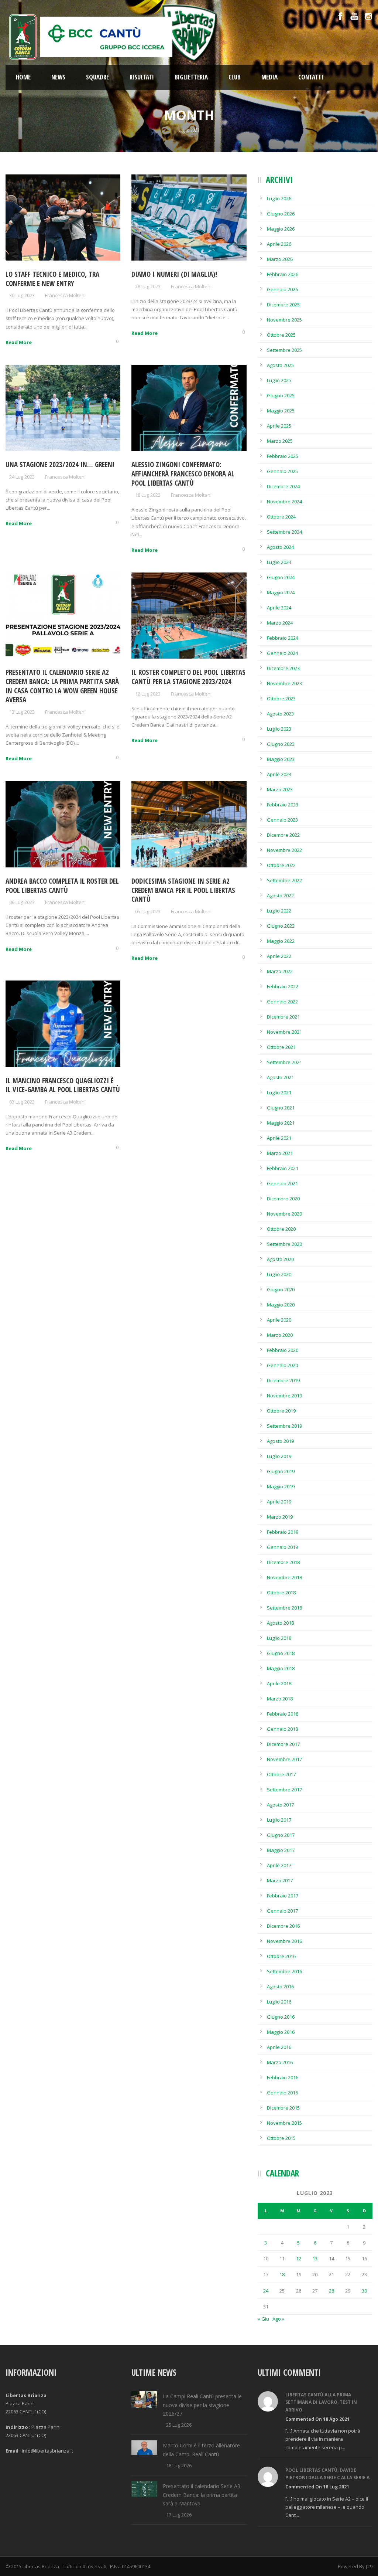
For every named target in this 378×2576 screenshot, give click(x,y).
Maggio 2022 (281, 941)
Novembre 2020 (284, 1214)
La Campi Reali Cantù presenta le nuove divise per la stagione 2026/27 (202, 2405)
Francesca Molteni (65, 295)
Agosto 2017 (280, 1805)
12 (299, 2259)
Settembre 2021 (284, 1062)
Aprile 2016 (279, 2047)
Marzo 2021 (280, 1153)
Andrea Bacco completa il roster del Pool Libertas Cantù (62, 886)
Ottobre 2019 (281, 1411)
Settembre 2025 (284, 350)
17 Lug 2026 (179, 2515)
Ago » (278, 2319)
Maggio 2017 (281, 1850)
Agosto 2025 (280, 365)
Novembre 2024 (284, 502)
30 (364, 2291)
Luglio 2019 (279, 1456)
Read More (19, 342)
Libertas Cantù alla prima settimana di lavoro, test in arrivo (321, 2402)
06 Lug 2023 (22, 902)
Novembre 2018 (284, 1577)
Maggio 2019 (281, 1486)
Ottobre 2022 (281, 865)
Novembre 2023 (284, 683)
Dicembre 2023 (283, 668)
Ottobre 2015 (281, 2138)
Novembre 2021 (284, 1032)
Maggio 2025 (281, 411)
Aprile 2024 (279, 608)
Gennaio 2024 (282, 653)
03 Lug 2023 (22, 1102)
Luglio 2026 (279, 198)
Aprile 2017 (279, 1865)
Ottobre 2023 (281, 699)
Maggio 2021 (281, 1123)
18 (282, 2274)
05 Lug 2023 (148, 911)
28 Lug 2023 (148, 286)
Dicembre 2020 (283, 1199)
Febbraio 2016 (283, 2077)
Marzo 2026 (280, 259)
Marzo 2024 (280, 623)
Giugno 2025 (281, 395)
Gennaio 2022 (282, 1002)
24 (266, 2291)
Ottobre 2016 (281, 1956)
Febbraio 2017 (283, 1896)
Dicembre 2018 (283, 1562)
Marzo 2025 (280, 441)
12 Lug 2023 (148, 694)
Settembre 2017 (284, 1790)
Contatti (311, 77)
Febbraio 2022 (283, 986)
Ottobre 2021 (281, 1047)
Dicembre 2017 (283, 1744)
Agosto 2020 (280, 1259)
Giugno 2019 (281, 1471)
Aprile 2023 (279, 774)
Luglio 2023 (279, 729)
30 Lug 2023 (22, 295)
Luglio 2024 (279, 562)
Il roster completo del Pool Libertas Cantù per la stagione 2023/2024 (188, 677)
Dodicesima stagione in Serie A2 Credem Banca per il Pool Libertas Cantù (183, 890)
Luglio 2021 (279, 1092)
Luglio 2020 (279, 1274)
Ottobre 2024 (281, 517)
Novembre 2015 (284, 2123)
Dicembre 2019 (283, 1380)
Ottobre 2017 (281, 1774)
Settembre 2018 (284, 1608)
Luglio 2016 (279, 2002)
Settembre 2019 (284, 1426)
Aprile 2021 (279, 1138)
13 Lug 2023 (22, 712)
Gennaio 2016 (282, 2093)
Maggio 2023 (281, 759)
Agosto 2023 (280, 714)
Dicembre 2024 (283, 486)
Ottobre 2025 (281, 335)
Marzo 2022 (280, 971)
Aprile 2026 (279, 244)
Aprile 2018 (279, 1683)
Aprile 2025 (279, 426)
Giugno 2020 (281, 1289)
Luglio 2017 (279, 1820)
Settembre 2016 (284, 1971)
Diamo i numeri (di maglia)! (174, 274)
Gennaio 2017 (282, 1911)
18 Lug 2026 (179, 2465)
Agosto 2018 (280, 1623)
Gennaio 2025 (282, 471)
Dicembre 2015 (283, 2108)
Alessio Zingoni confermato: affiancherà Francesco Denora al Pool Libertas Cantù (183, 474)
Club (235, 77)
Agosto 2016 (280, 1987)
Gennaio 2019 (282, 1547)
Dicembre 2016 (283, 1926)
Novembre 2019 (284, 1396)
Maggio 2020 (281, 1305)
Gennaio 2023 (282, 820)
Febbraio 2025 (283, 456)
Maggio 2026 (281, 229)
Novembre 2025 (284, 320)
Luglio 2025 (279, 380)
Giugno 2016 (281, 2017)
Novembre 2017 (284, 1759)
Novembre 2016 (284, 1941)
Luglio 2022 (279, 911)
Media (269, 77)
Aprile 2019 (279, 1502)
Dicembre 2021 (283, 1017)
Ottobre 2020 (281, 1229)
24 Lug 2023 (22, 477)
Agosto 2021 (280, 1077)
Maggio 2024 (281, 592)
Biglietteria (191, 77)
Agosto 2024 (280, 547)
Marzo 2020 (280, 1335)
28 (331, 2291)
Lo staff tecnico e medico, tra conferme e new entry (52, 279)
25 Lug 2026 (179, 2425)
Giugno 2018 (281, 1653)
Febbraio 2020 (283, 1350)
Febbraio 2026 (283, 274)
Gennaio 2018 (282, 1729)
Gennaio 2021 (282, 1183)
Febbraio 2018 (283, 1714)
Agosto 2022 (280, 896)
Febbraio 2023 (283, 805)
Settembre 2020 (284, 1244)
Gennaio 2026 (282, 289)
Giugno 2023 (281, 744)
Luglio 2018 (279, 1638)
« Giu (263, 2319)
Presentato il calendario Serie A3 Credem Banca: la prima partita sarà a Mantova (202, 2495)
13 (315, 2259)
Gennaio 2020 (282, 1365)
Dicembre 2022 (283, 835)
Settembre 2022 (284, 880)
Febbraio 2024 (283, 638)
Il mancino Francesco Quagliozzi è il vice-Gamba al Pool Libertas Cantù (63, 1085)
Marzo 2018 (280, 1699)
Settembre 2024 (284, 532)
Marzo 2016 (280, 2062)
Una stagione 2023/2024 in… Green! (60, 465)
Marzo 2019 (280, 1517)
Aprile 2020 (279, 1320)
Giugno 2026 (281, 214)
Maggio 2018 (281, 1668)
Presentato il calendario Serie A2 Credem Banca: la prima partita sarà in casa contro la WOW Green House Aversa (62, 686)
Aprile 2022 (279, 956)
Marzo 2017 (280, 1880)
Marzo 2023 (280, 789)
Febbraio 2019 (283, 1532)
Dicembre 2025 (283, 305)
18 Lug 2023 (148, 495)
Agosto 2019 (280, 1441)
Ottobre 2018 (281, 1593)
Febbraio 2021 (283, 1168)
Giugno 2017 (281, 1835)
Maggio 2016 (281, 2032)
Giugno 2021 (281, 1108)
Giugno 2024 (281, 577)
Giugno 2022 (281, 926)
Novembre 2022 (284, 850)
